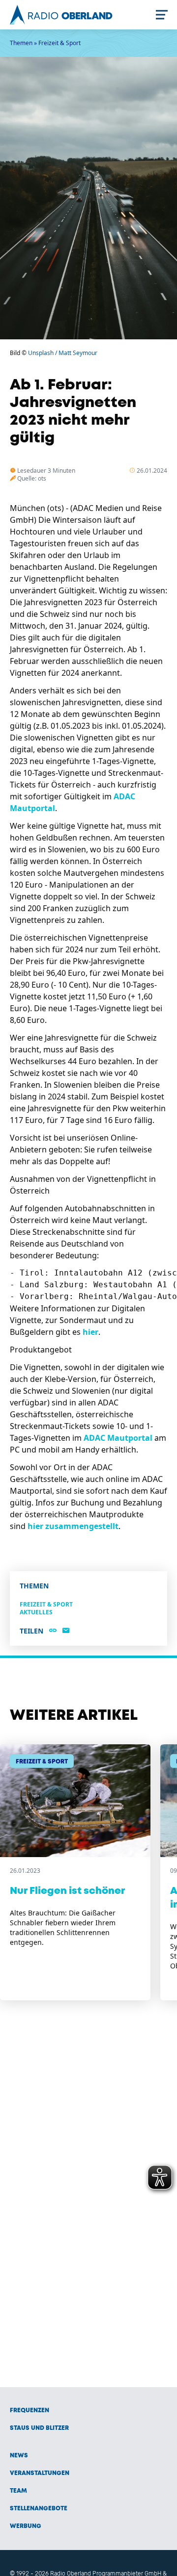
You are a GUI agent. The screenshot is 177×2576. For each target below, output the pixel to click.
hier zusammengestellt (73, 1526)
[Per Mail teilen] (66, 1631)
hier (90, 1332)
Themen (21, 43)
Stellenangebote (39, 2509)
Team (18, 2491)
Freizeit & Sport (59, 43)
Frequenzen (29, 2410)
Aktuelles (36, 1612)
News (19, 2456)
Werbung (26, 2526)
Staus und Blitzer (39, 2428)
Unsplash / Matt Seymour (63, 353)
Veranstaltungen (40, 2473)
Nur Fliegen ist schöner (67, 1891)
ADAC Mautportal (118, 1438)
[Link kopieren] (53, 1631)
